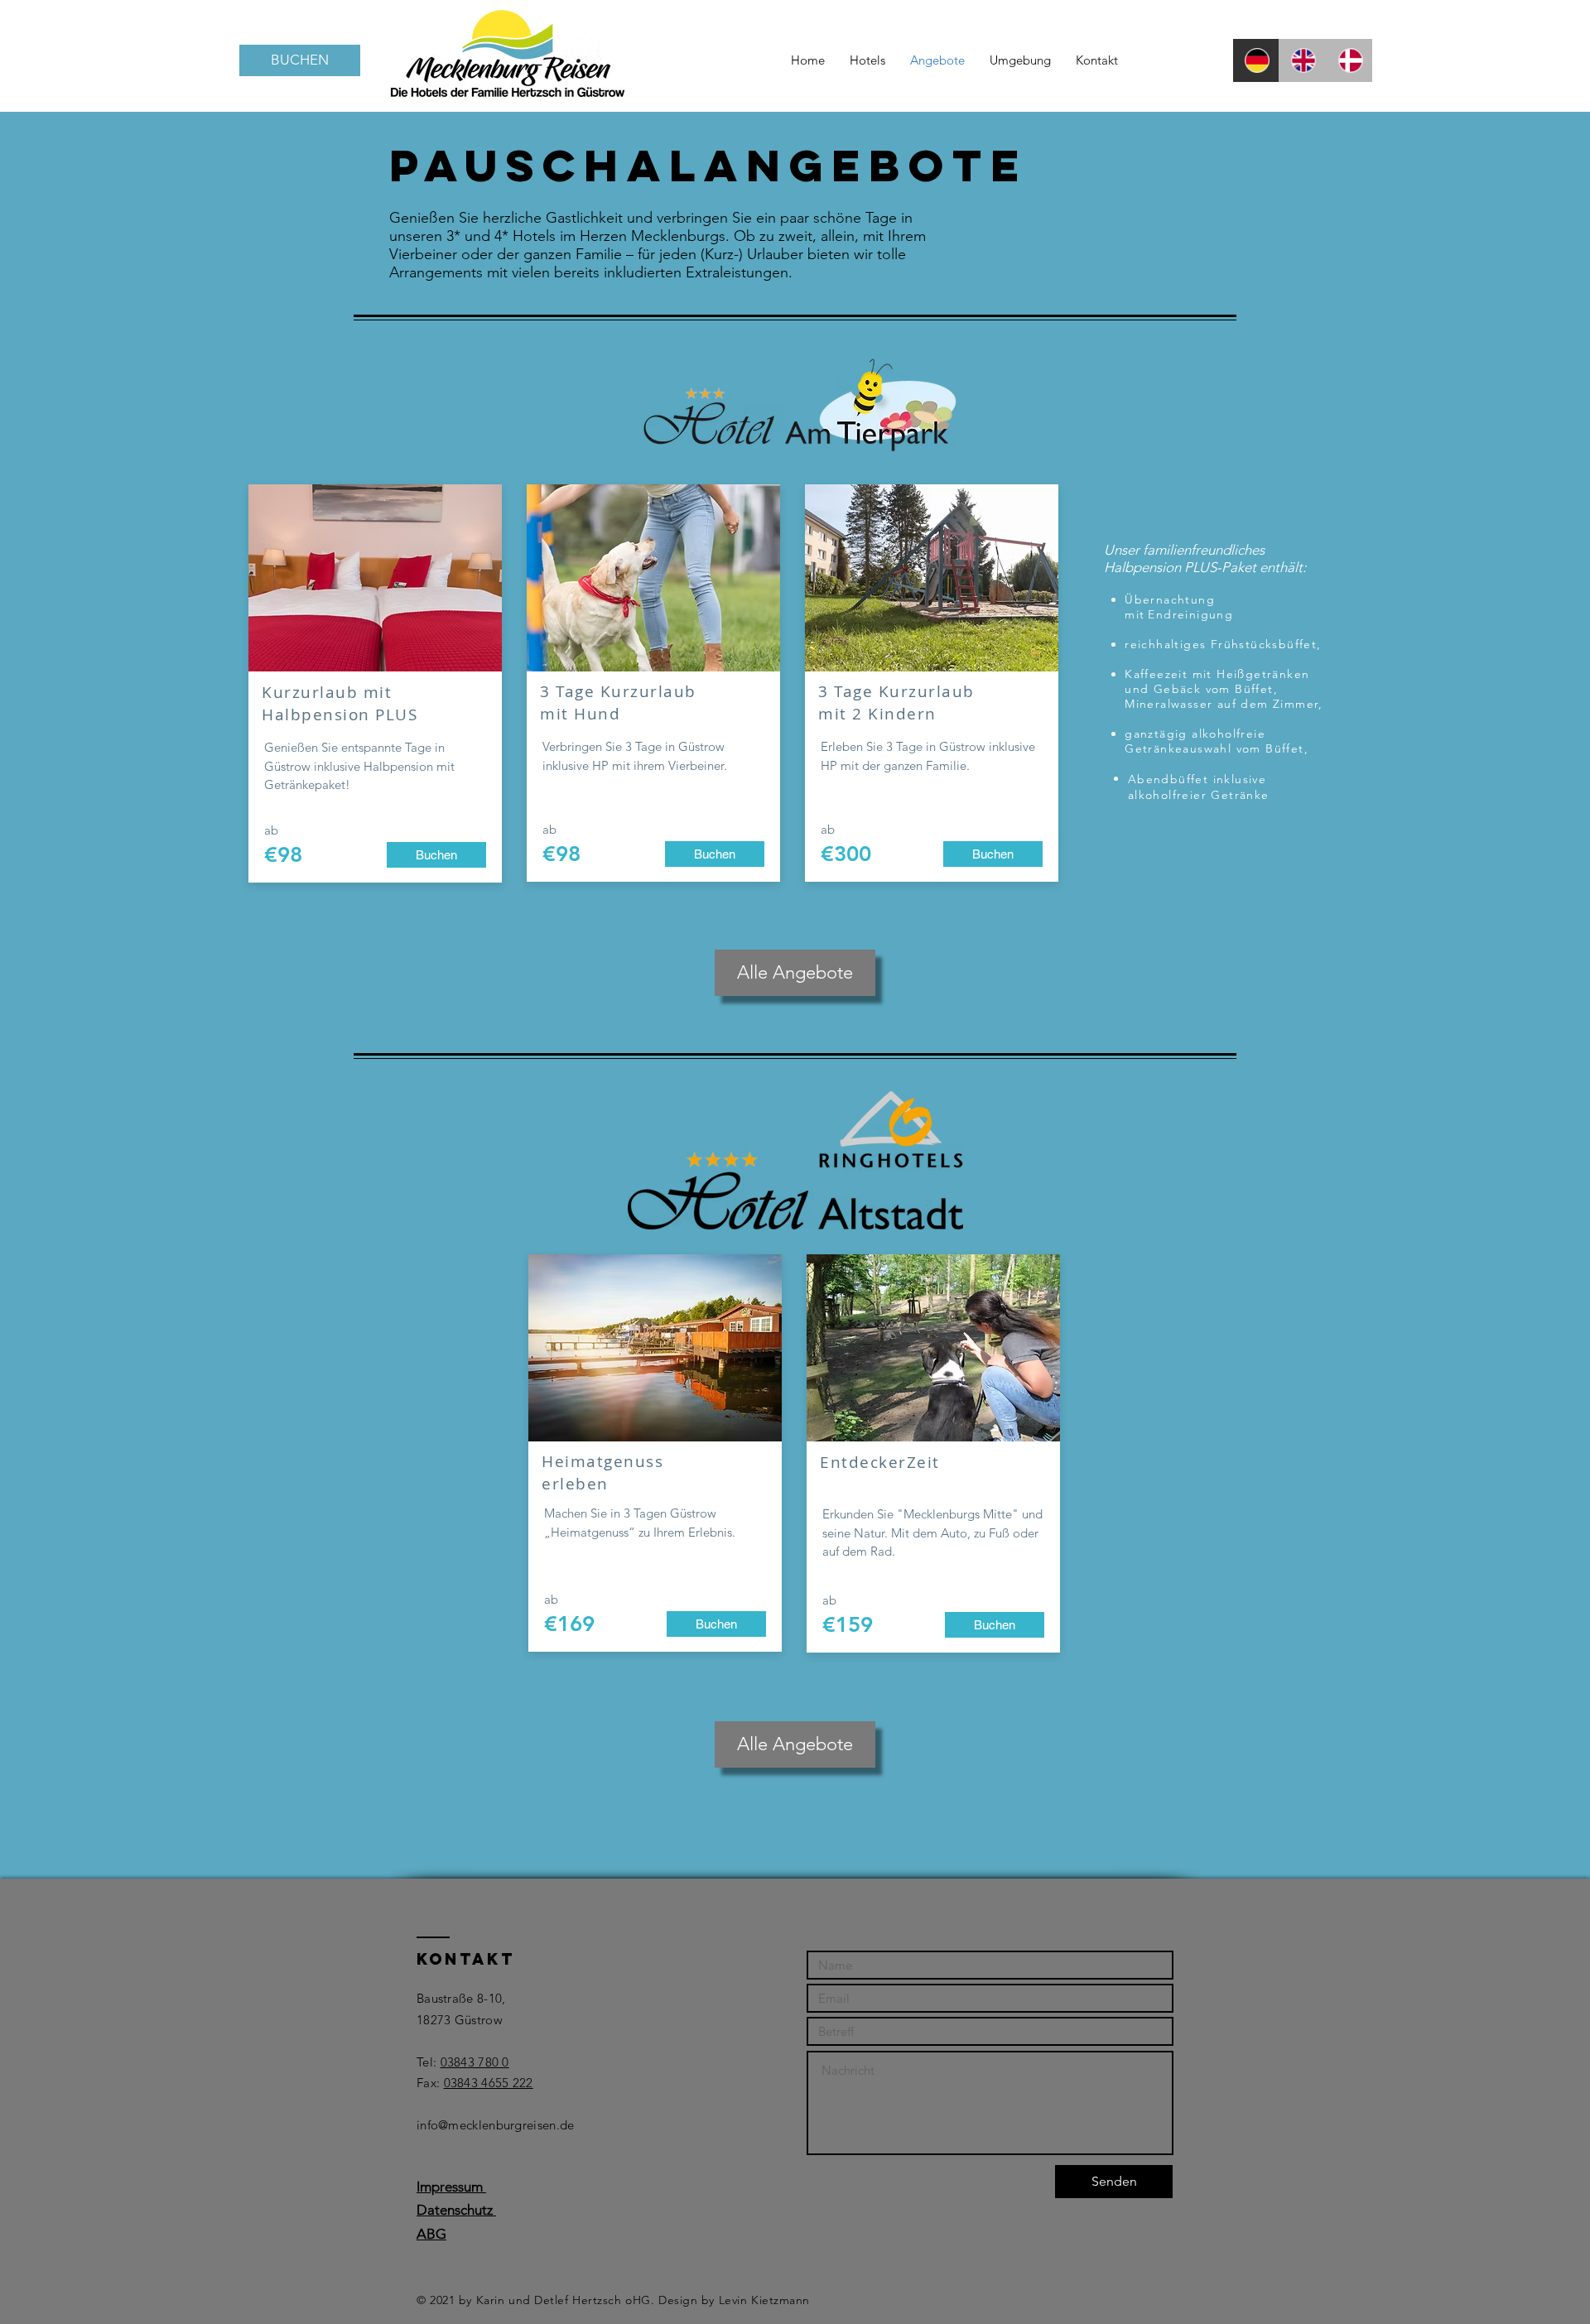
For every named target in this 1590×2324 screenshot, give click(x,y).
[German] (1256, 60)
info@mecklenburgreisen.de (496, 2125)
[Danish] (1349, 60)
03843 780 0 (475, 2062)
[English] (1302, 60)
